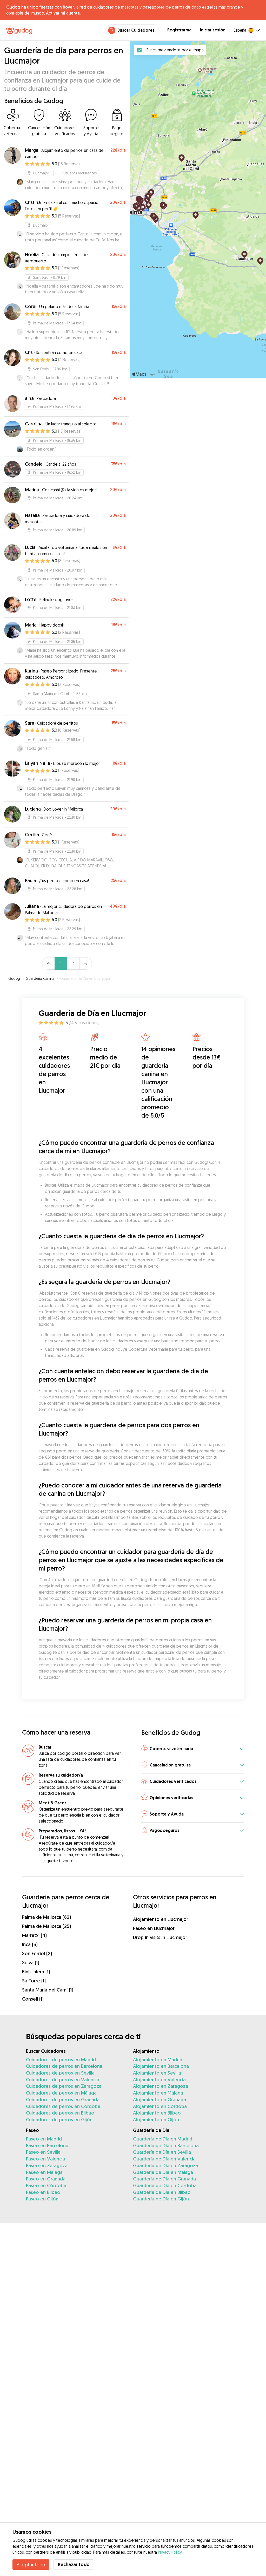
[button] (193, 1749)
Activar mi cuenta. (63, 13)
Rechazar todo (74, 2564)
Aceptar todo (31, 2565)
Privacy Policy (170, 2552)
